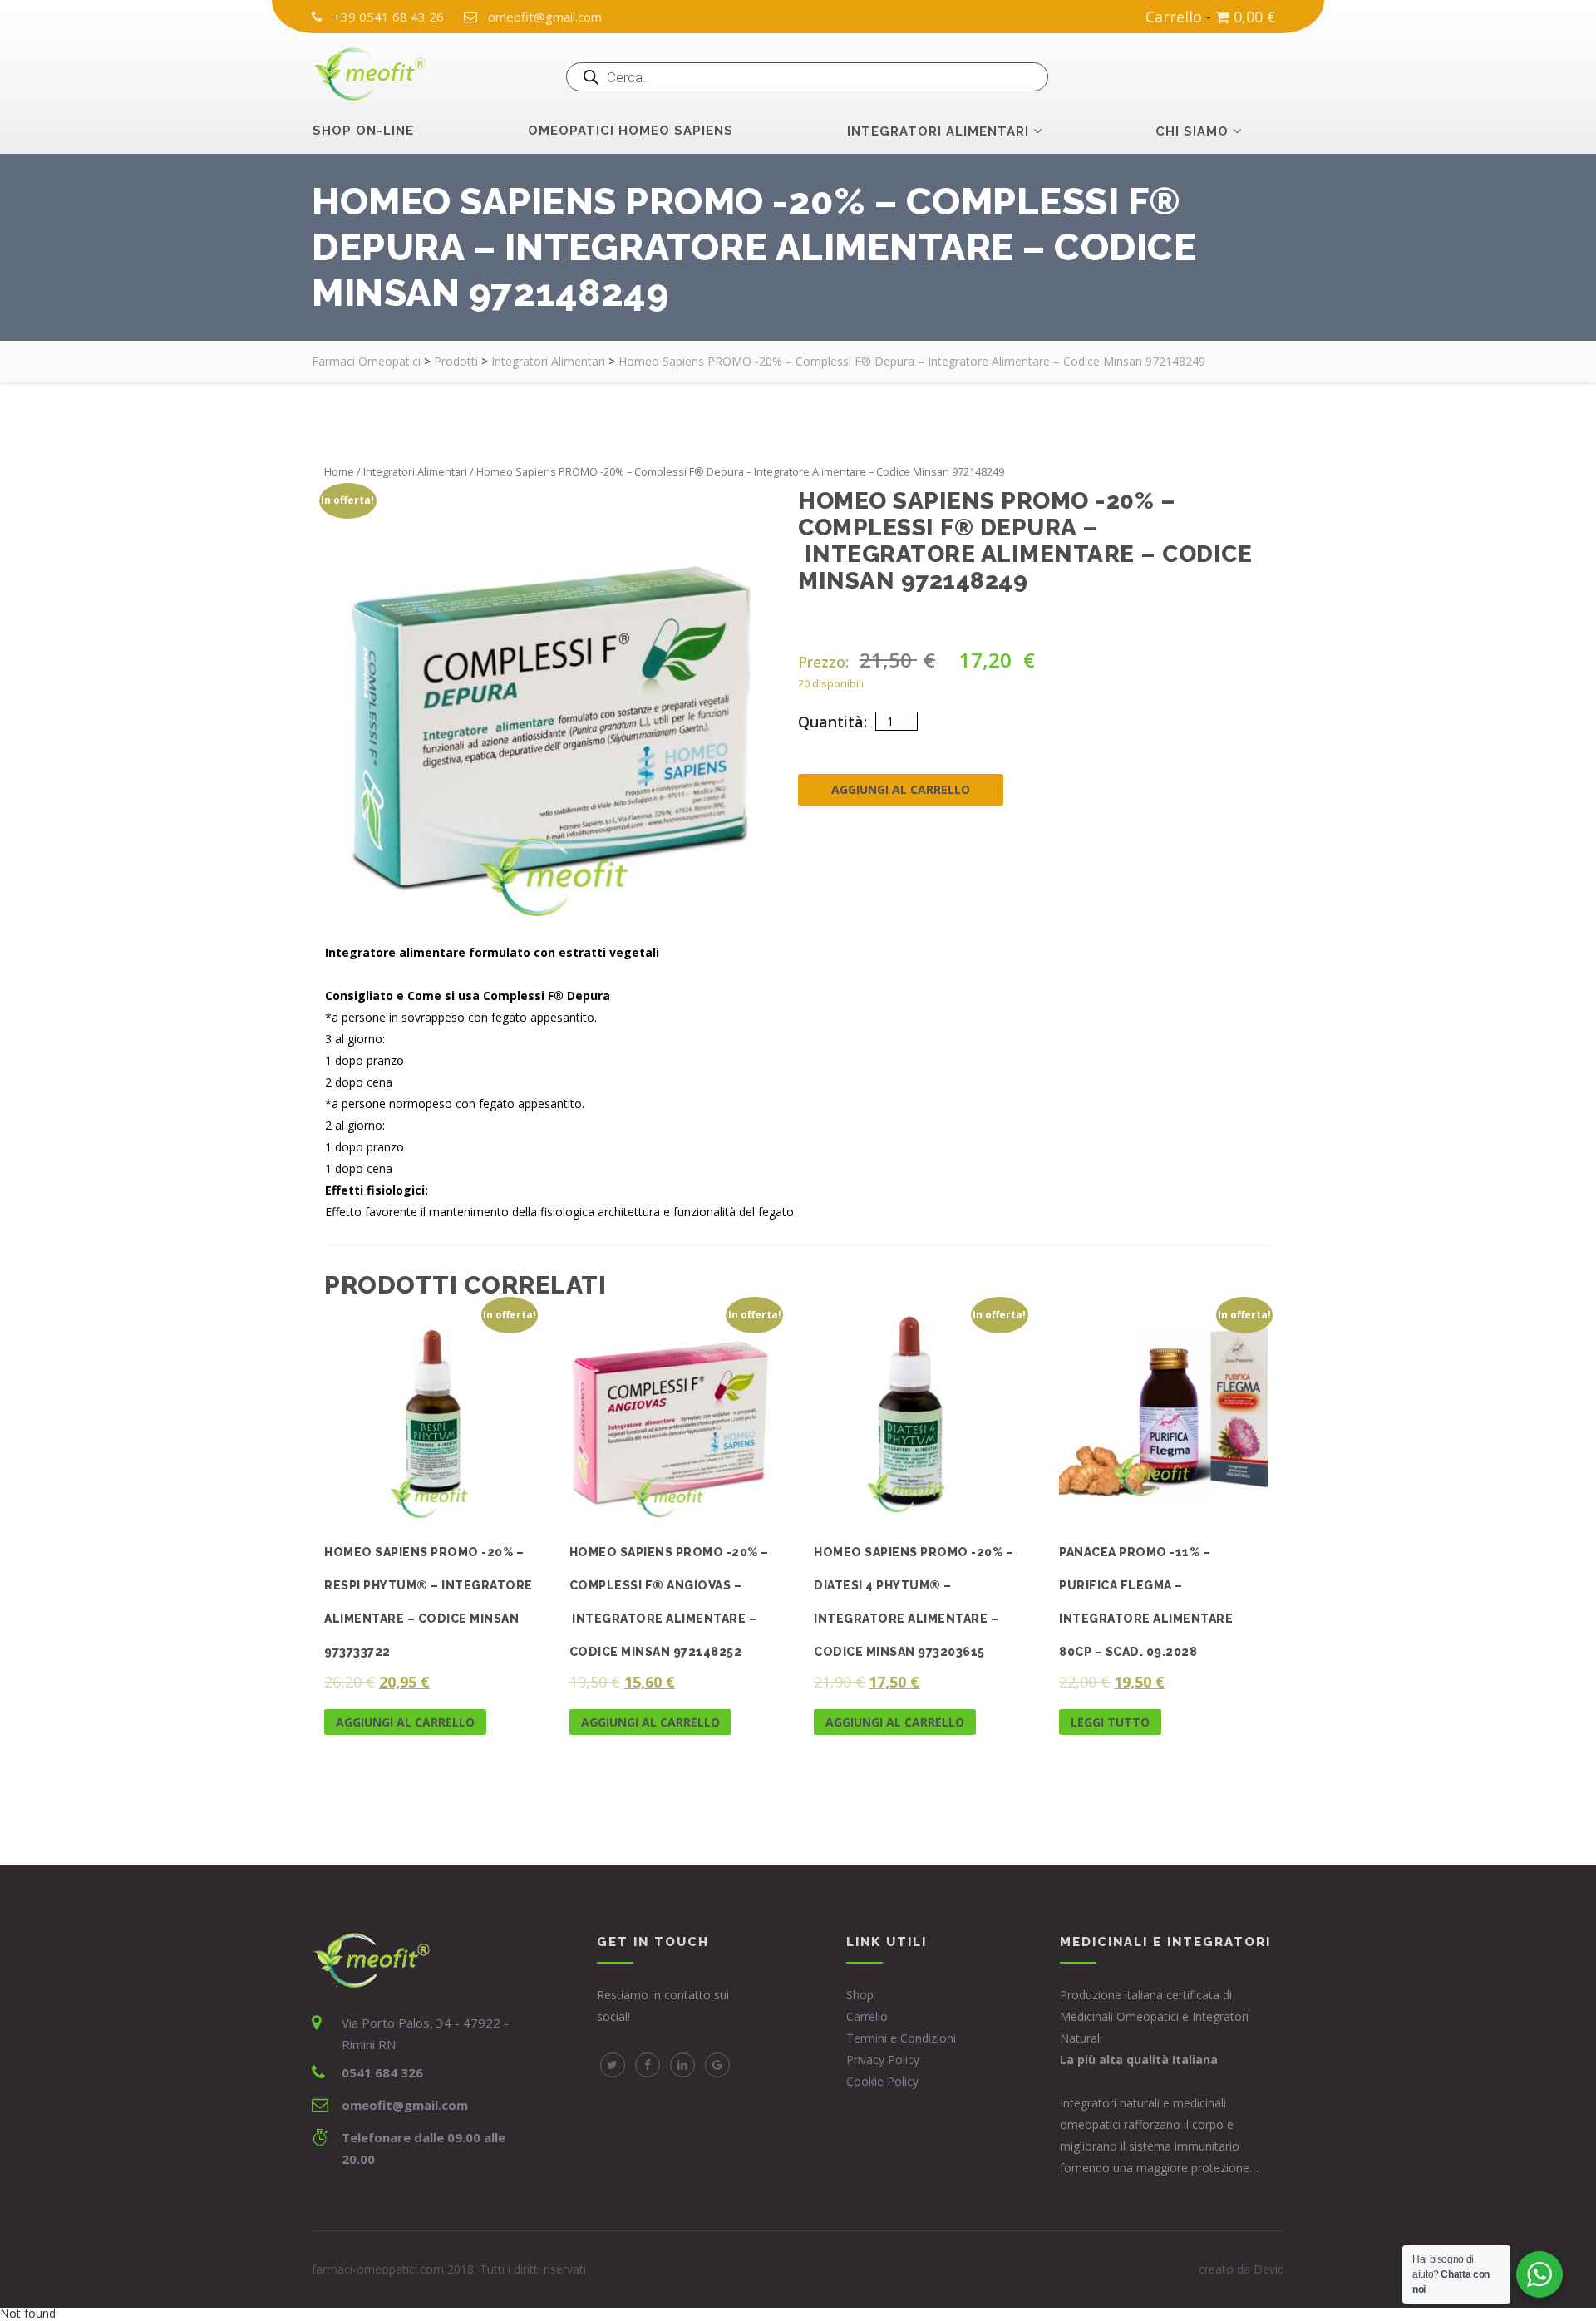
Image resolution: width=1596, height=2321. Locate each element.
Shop (860, 1995)
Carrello (1174, 17)
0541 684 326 (382, 2072)
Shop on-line (363, 131)
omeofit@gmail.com (545, 17)
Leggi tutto (1110, 1721)
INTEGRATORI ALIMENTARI (938, 131)
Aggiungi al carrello (901, 789)
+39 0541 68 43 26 (389, 17)
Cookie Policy (882, 2081)
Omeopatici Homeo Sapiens (631, 131)
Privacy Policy (883, 2060)
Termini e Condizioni (901, 2038)
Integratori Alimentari (415, 471)
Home (339, 471)
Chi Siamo (1192, 131)
